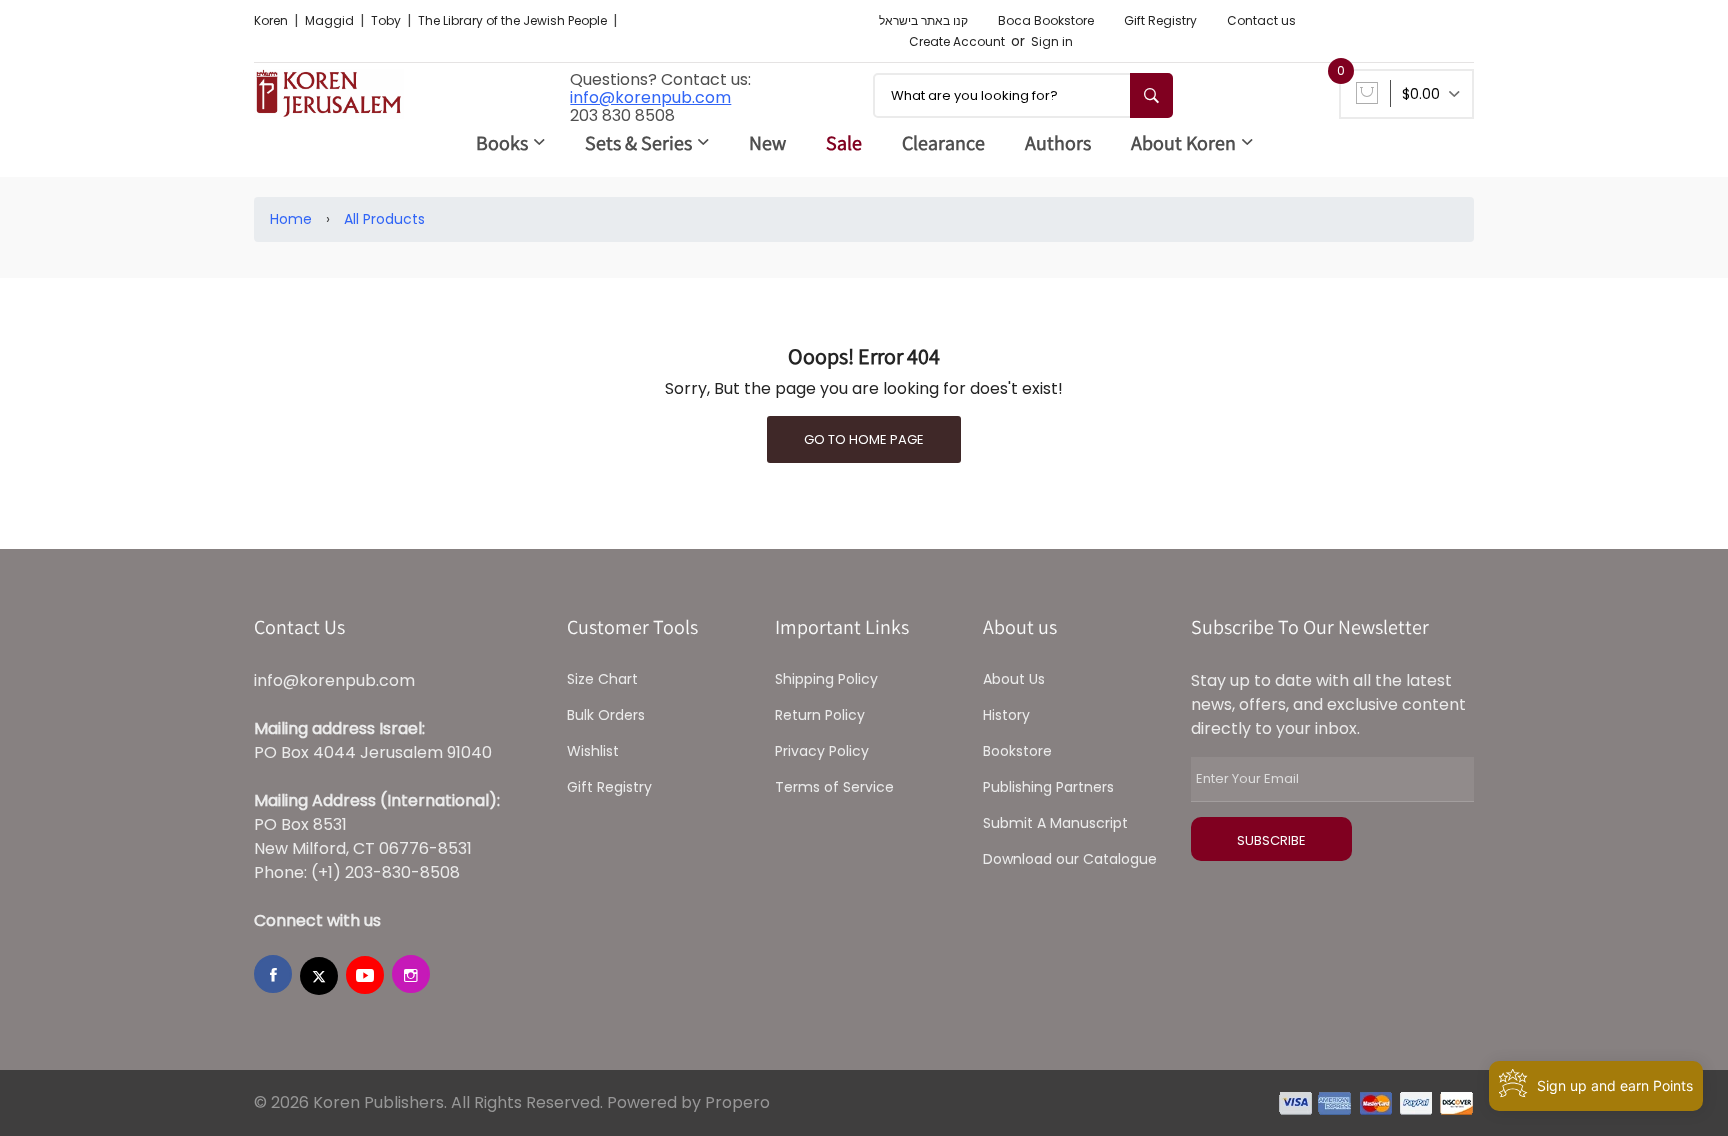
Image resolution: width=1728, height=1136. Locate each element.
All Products (384, 219)
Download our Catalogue (1070, 859)
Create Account (957, 41)
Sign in (1052, 41)
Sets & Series (638, 143)
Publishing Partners (1048, 787)
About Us (1014, 679)
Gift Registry (1160, 20)
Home (291, 219)
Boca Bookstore (1046, 20)
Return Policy (820, 715)
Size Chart (602, 679)
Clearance (943, 143)
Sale (844, 143)
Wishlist (593, 751)
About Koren (1183, 143)
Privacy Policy (822, 751)
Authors (1058, 143)
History (1006, 715)
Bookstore (1017, 751)
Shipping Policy (826, 679)
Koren (272, 20)
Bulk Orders (606, 715)
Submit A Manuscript (1055, 823)
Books (502, 143)
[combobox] (1023, 95)
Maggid (331, 20)
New (767, 143)
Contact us (1261, 20)
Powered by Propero (688, 1102)
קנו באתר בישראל (923, 20)
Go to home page (864, 439)
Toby (387, 20)
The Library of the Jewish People (514, 20)
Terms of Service (834, 787)
